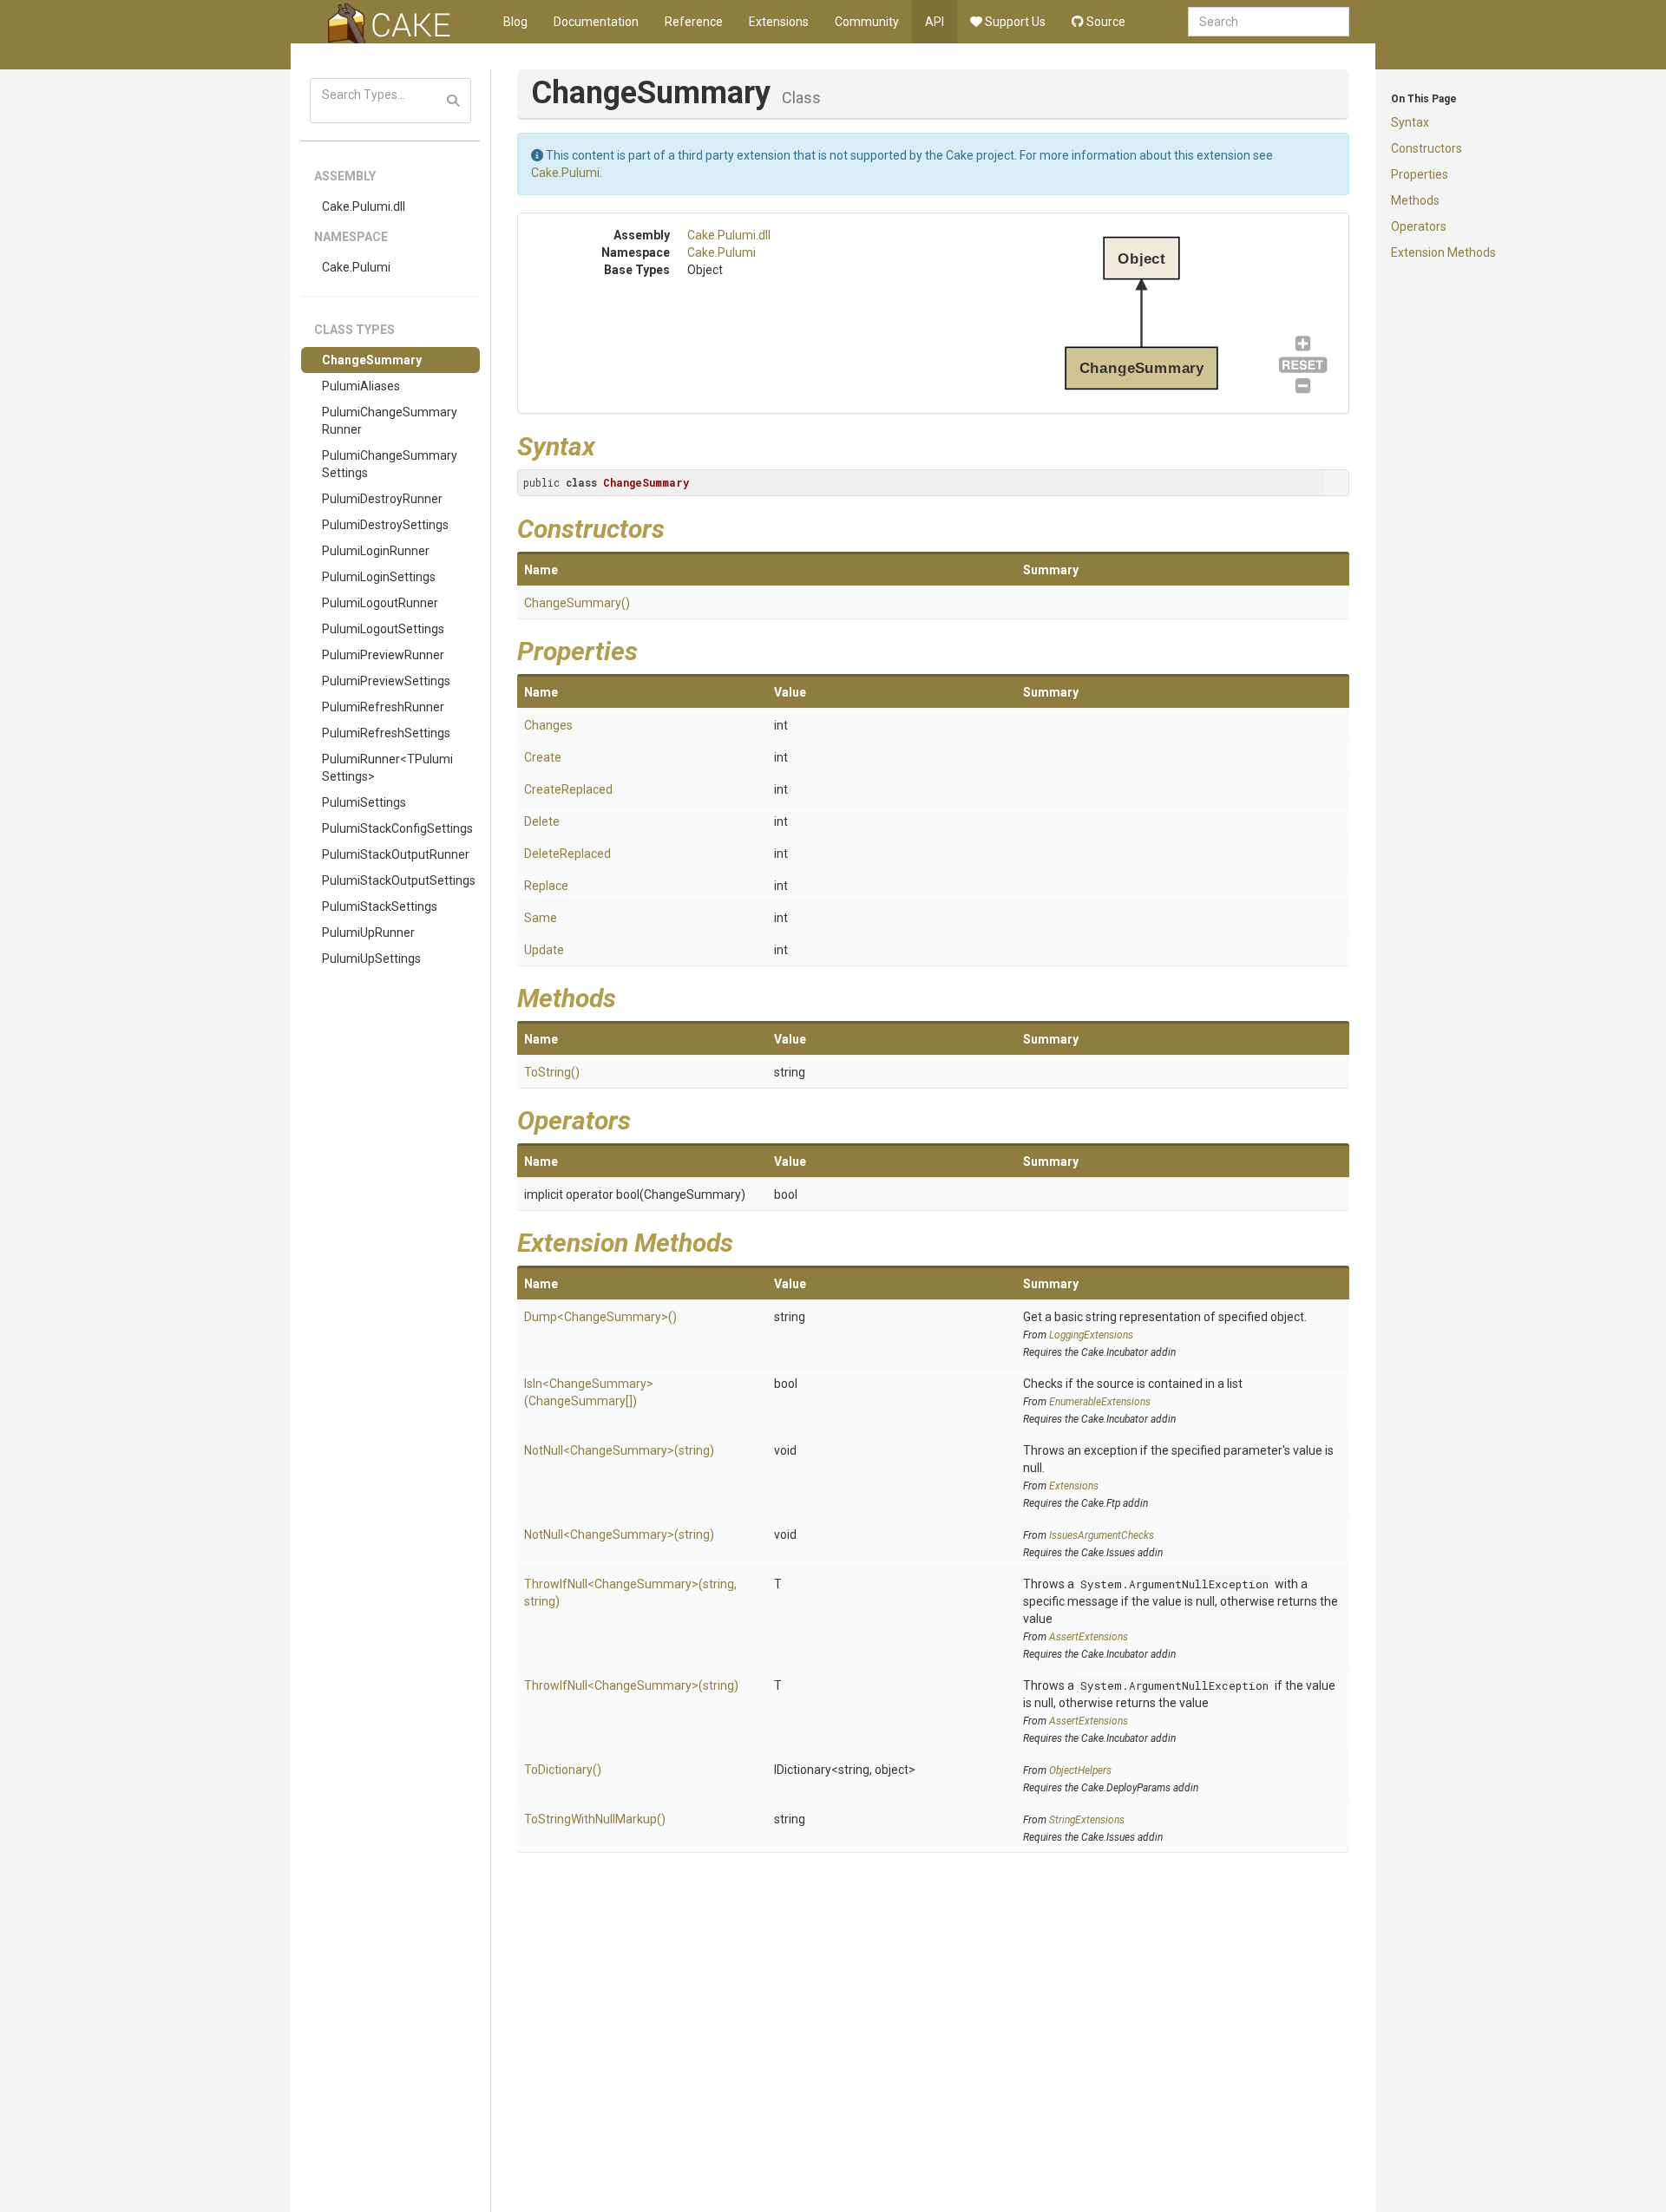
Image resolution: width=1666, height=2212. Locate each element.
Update (544, 950)
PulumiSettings (364, 802)
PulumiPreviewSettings (386, 681)
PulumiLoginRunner (376, 551)
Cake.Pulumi (356, 267)
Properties (1420, 174)
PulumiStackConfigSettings (397, 828)
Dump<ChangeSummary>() (600, 1317)
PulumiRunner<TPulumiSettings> (387, 768)
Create (543, 757)
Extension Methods (1443, 252)
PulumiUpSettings (371, 959)
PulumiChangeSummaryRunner (390, 421)
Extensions (779, 22)
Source (1105, 22)
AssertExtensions (1089, 1637)
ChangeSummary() (577, 603)
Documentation (596, 22)
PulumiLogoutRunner (380, 603)
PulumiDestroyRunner (382, 499)
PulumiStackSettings (380, 906)
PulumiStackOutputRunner (396, 854)
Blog (515, 22)
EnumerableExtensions (1100, 1402)
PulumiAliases (361, 386)
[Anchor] (608, 444)
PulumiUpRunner (368, 933)
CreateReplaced (568, 789)
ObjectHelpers (1080, 1770)
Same (541, 918)
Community (867, 22)
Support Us (1014, 22)
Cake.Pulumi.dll (364, 206)
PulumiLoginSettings (379, 577)
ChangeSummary (372, 360)
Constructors (1427, 148)
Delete (542, 821)
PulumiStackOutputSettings (399, 880)
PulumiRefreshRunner (383, 707)
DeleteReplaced (567, 854)
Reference (694, 22)
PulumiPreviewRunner (383, 655)
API (935, 22)
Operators (1419, 226)
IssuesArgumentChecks (1102, 1535)
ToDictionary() (563, 1770)
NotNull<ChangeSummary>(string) (619, 1450)
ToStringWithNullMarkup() (595, 1819)
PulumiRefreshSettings (386, 733)
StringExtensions (1087, 1820)
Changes (548, 725)
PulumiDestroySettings (385, 525)
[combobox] (1269, 22)
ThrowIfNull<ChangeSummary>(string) (631, 1685)
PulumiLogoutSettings (383, 629)
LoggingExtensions (1091, 1335)
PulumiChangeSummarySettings (390, 464)
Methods (1415, 200)
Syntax (1410, 122)
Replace (546, 886)
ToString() (552, 1072)
